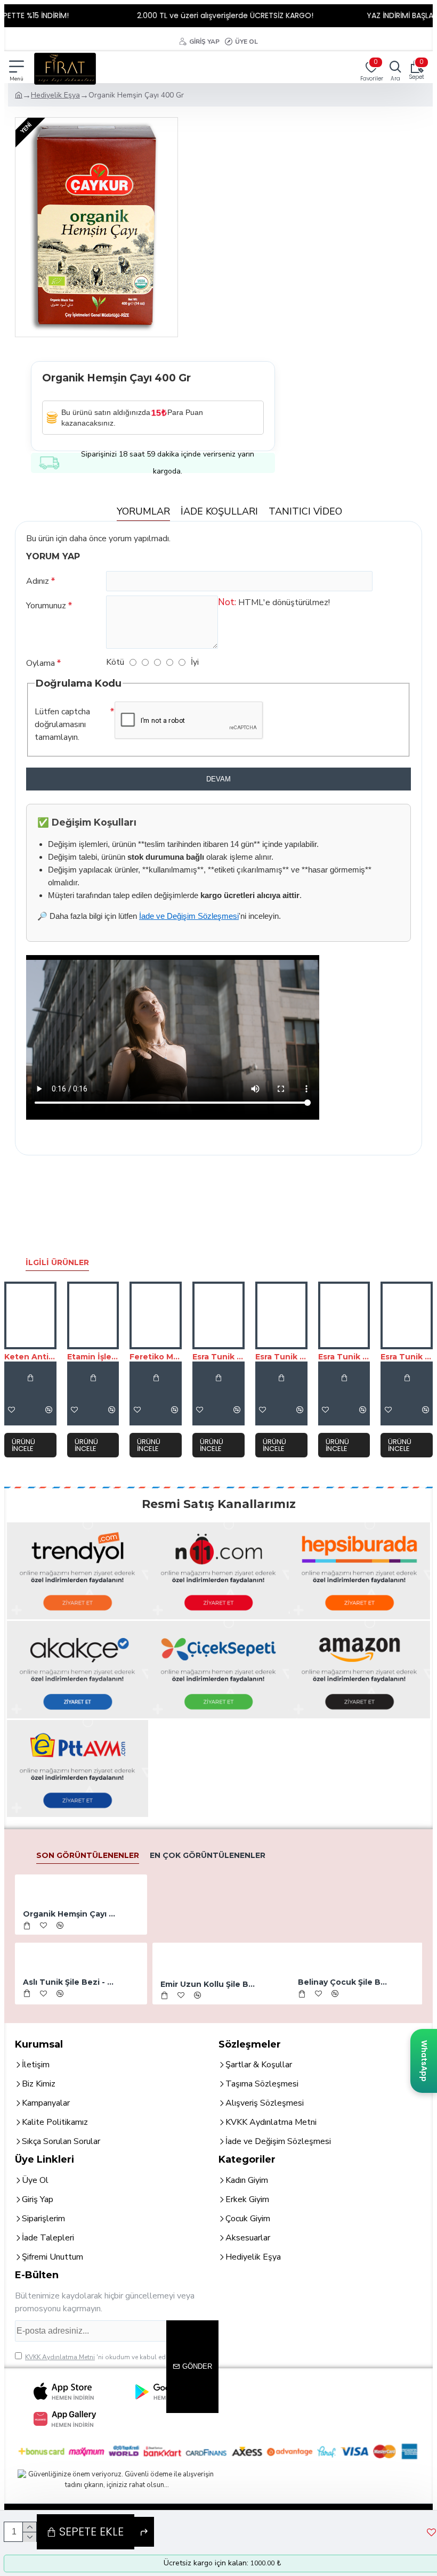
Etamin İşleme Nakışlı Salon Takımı (93, 1357)
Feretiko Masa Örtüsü (156, 1357)
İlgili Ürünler (57, 1262)
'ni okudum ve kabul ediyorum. (107, 2357)
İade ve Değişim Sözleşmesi (189, 916)
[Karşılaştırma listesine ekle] (49, 1409)
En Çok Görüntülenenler (208, 1855)
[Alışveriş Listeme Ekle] (75, 1409)
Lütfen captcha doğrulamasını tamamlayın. (62, 724)
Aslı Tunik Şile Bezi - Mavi (70, 1982)
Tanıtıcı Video (305, 511)
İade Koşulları (219, 511)
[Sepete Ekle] (30, 1377)
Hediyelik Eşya (55, 95)
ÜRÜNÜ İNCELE (23, 1445)
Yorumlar (143, 511)
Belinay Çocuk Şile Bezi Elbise (345, 1982)
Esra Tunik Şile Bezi (218, 1357)
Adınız (38, 581)
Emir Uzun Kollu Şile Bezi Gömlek (210, 1984)
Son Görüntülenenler (88, 1855)
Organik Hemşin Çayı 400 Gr (70, 1914)
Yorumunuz (46, 606)
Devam (218, 779)
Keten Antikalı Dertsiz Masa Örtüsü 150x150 (30, 1357)
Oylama (41, 663)
